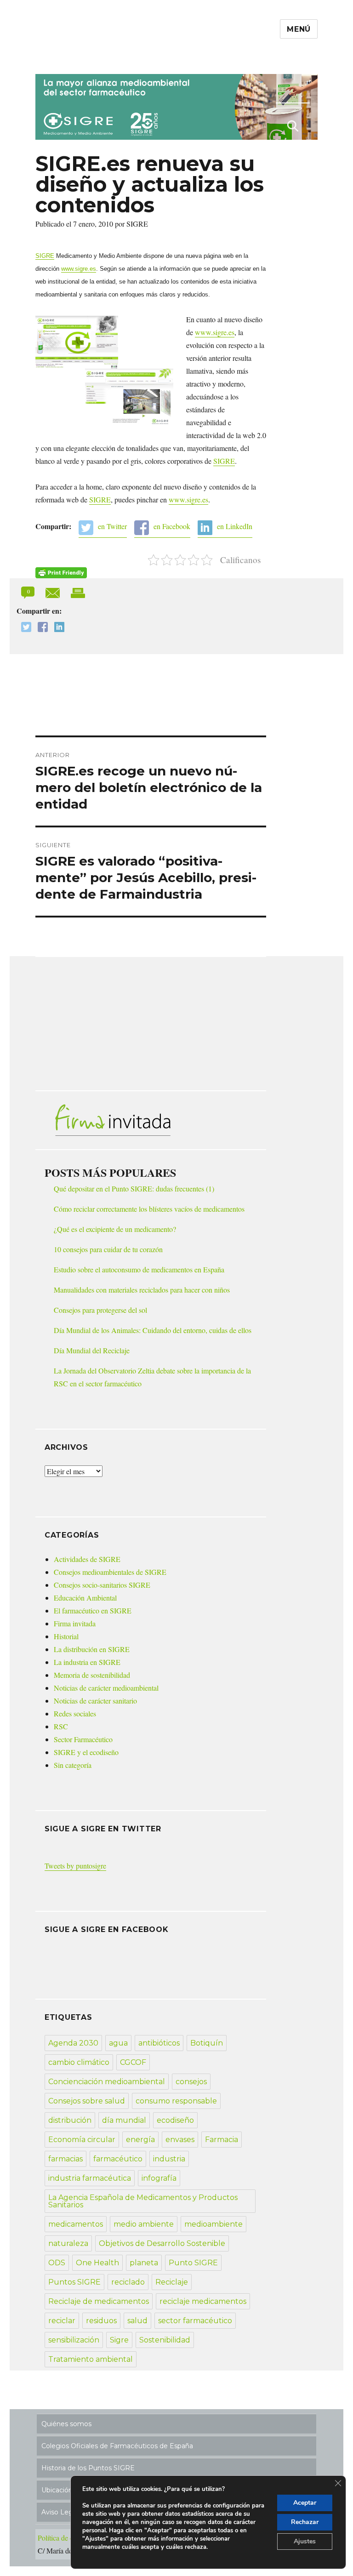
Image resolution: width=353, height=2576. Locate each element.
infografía (159, 2178)
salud (137, 2321)
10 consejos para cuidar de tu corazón (108, 1249)
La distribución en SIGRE (92, 1649)
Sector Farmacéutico (83, 1739)
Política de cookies (65, 2538)
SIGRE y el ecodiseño (86, 1752)
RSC (61, 1726)
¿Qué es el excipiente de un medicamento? (115, 1229)
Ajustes (305, 2541)
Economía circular (82, 2140)
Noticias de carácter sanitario (95, 1701)
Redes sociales (75, 1713)
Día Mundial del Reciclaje (92, 1350)
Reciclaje (172, 2282)
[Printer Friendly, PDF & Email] (61, 573)
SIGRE (45, 256)
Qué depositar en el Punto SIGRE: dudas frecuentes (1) (134, 1188)
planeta (144, 2263)
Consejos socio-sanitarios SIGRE (102, 1585)
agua (118, 2043)
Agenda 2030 (73, 2043)
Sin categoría (73, 1765)
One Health (97, 2263)
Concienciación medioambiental (107, 2082)
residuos (101, 2321)
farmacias (65, 2159)
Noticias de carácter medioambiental (106, 1688)
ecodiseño (175, 2120)
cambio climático (79, 2062)
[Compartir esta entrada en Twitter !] (24, 628)
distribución (70, 2120)
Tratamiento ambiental (91, 2359)
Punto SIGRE (193, 2263)
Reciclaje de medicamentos (99, 2301)
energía (140, 2140)
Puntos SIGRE (74, 2282)
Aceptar (305, 2503)
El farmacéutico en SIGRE (93, 1610)
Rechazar (305, 2522)
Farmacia (222, 2140)
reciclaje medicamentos (203, 2301)
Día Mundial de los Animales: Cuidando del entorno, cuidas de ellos (153, 1330)
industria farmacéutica (90, 2178)
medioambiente (214, 2224)
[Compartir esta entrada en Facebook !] (40, 628)
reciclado (128, 2282)
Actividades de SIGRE (87, 1559)
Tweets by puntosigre (75, 1866)
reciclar (62, 2321)
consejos (191, 2082)
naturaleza (68, 2243)
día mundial (124, 2120)
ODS (57, 2263)
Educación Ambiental (85, 1598)
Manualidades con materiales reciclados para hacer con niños (142, 1290)
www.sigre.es (79, 269)
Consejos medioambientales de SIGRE (110, 1572)
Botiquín (207, 2043)
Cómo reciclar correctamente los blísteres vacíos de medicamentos (149, 1209)
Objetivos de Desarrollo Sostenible (162, 2243)
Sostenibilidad (165, 2340)
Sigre (119, 2340)
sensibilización (74, 2340)
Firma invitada (75, 1623)
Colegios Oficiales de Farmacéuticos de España (117, 2446)
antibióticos (159, 2043)
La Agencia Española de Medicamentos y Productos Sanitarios (143, 2201)
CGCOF (133, 2062)
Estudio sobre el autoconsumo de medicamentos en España (139, 1269)
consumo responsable (176, 2101)
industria (169, 2159)
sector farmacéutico (195, 2321)
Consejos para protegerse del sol (100, 1310)
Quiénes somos (66, 2424)
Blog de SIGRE (83, 56)
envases (180, 2140)
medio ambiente (144, 2224)
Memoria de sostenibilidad (92, 1675)
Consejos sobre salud (87, 2101)
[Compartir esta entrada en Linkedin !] (57, 628)
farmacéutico (118, 2159)
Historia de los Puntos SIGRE (88, 2468)
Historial (66, 1636)
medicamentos (76, 2224)
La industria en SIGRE (87, 1662)
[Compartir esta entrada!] (54, 591)
